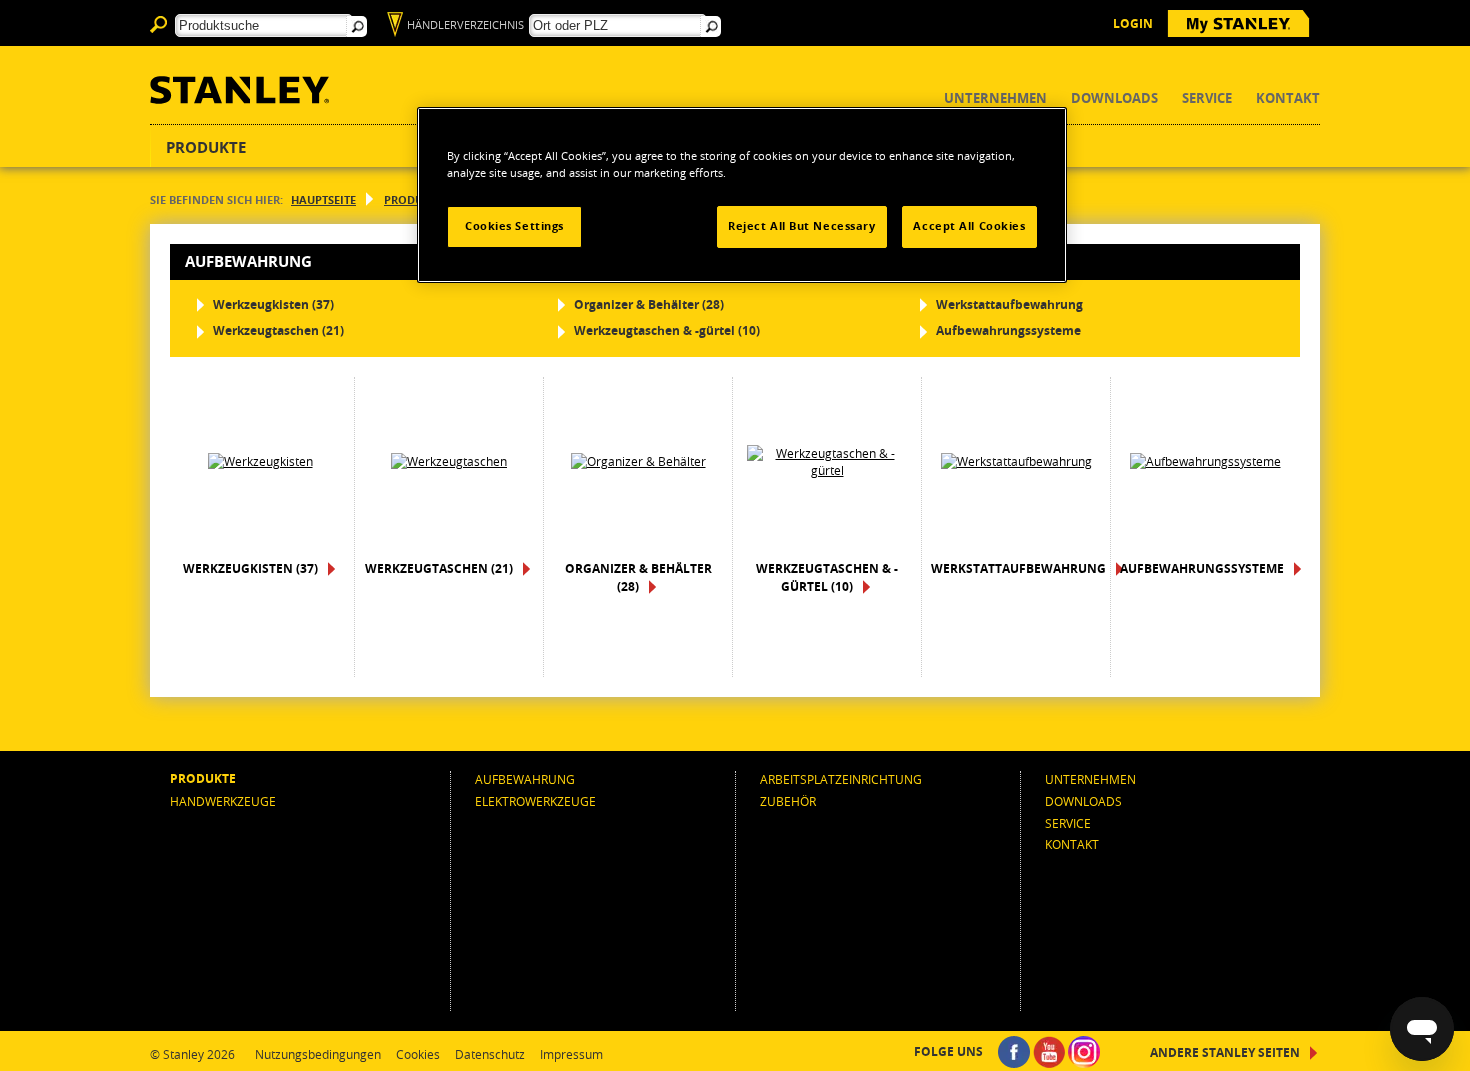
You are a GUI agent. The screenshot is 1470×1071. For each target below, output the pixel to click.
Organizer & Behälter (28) (649, 304)
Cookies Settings (514, 226)
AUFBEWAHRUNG (525, 779)
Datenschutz (490, 1054)
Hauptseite (323, 199)
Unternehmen (995, 98)
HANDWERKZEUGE (223, 801)
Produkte (206, 147)
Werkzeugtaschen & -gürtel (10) (667, 330)
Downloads (1114, 98)
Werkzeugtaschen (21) (278, 330)
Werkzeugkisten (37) (273, 304)
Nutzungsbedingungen (318, 1054)
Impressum (571, 1054)
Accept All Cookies (969, 226)
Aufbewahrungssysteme (1008, 330)
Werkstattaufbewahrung (1009, 304)
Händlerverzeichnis (465, 24)
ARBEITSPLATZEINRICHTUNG (841, 779)
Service (1207, 98)
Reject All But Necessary (802, 226)
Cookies (418, 1054)
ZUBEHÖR (788, 801)
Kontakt (1288, 98)
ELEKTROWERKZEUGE (535, 801)
